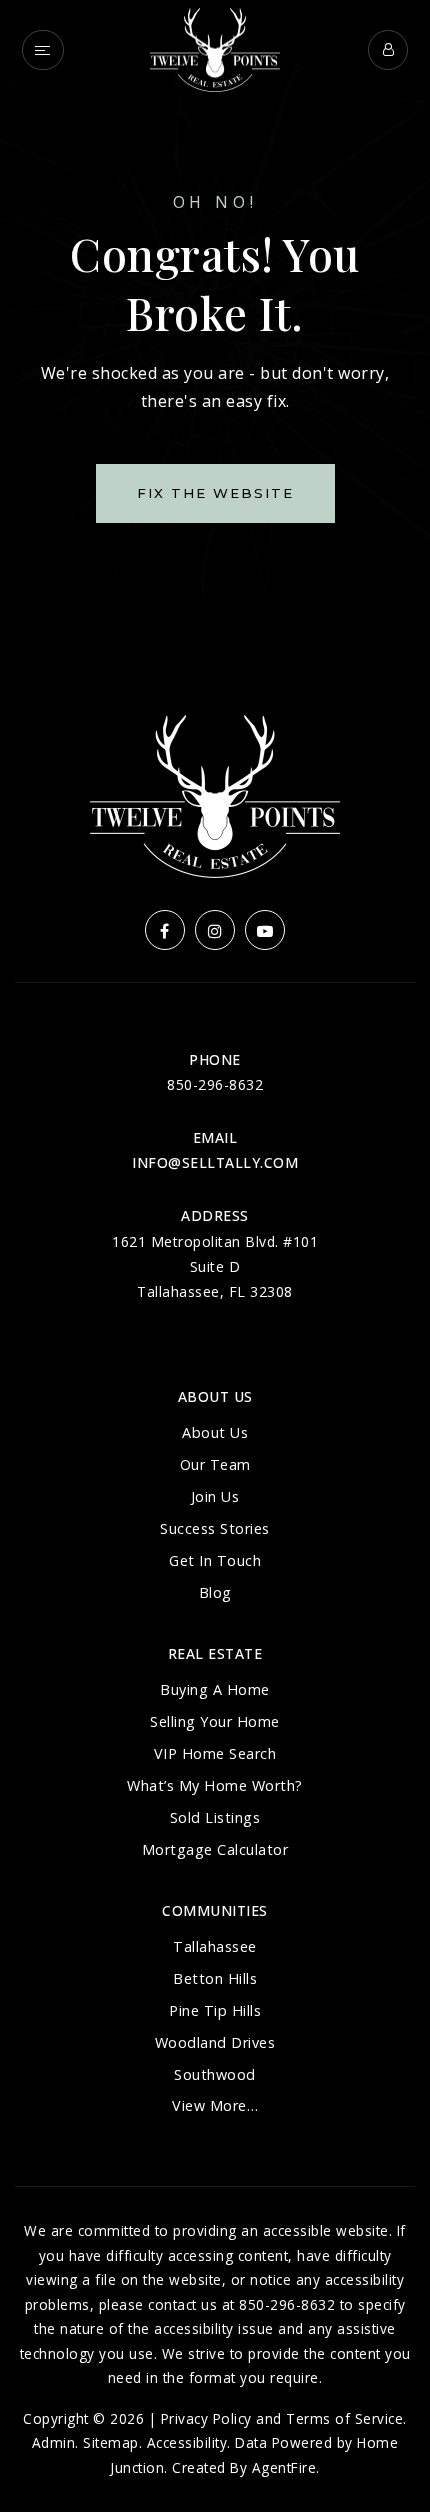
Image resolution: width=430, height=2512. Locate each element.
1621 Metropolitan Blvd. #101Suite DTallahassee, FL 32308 (215, 1266)
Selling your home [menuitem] (215, 1721)
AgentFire (284, 2467)
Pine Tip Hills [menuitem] (215, 2010)
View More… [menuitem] (215, 2105)
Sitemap (111, 2442)
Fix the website (215, 493)
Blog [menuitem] (215, 1592)
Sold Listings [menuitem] (215, 1817)
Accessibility (187, 2442)
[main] (215, 325)
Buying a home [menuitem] (215, 1689)
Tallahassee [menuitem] (215, 1946)
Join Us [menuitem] (215, 1496)
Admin (54, 2442)
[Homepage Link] (215, 48)
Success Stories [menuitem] (215, 1528)
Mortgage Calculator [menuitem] (215, 1849)
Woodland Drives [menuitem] (215, 2042)
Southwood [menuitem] (215, 2074)
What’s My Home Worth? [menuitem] (215, 1785)
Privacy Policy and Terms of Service (282, 2418)
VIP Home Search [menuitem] (215, 1753)
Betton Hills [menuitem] (215, 1978)
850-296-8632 (215, 1084)
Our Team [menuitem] (215, 1464)
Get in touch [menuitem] (215, 1560)
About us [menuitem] (215, 1432)
